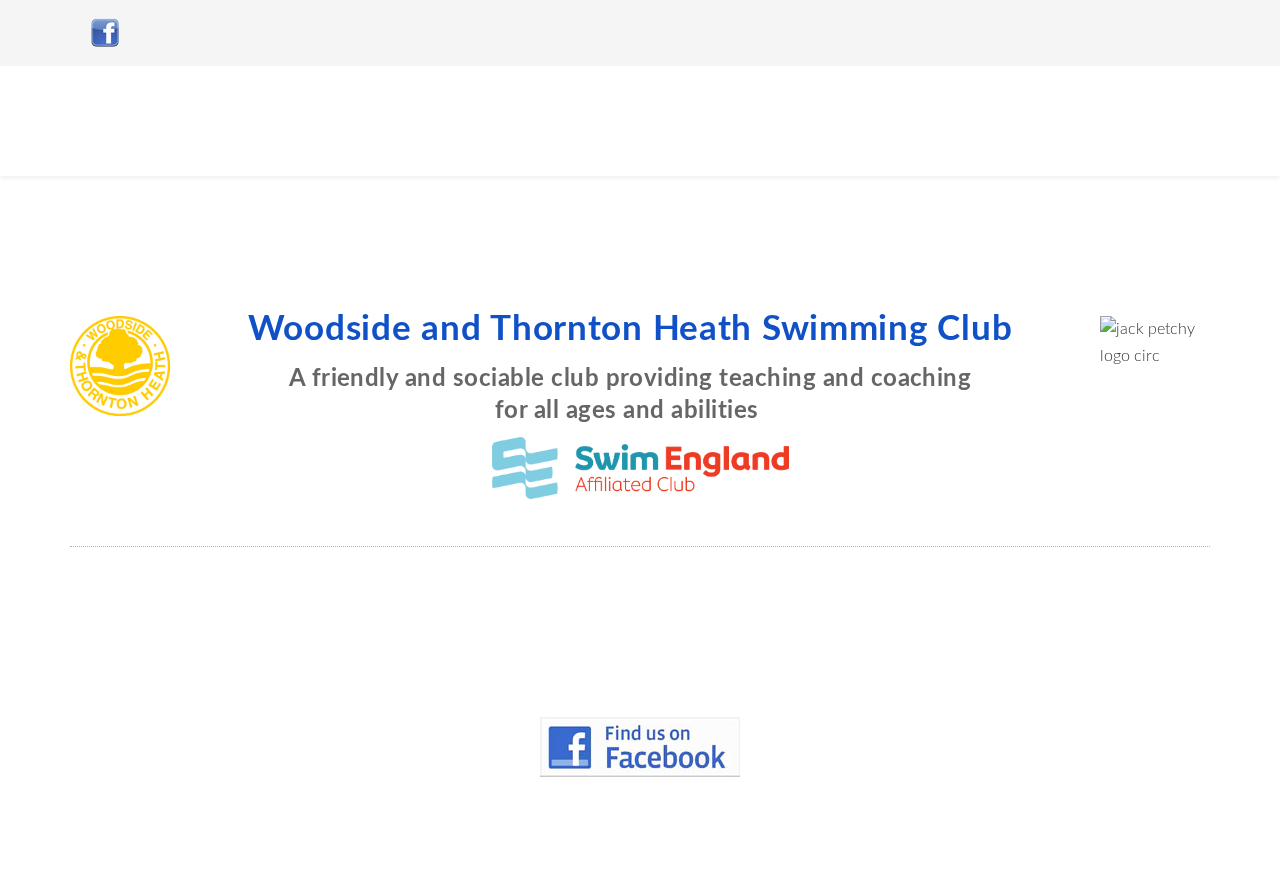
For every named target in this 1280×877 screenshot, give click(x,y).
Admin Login (649, 842)
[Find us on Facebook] (640, 747)
